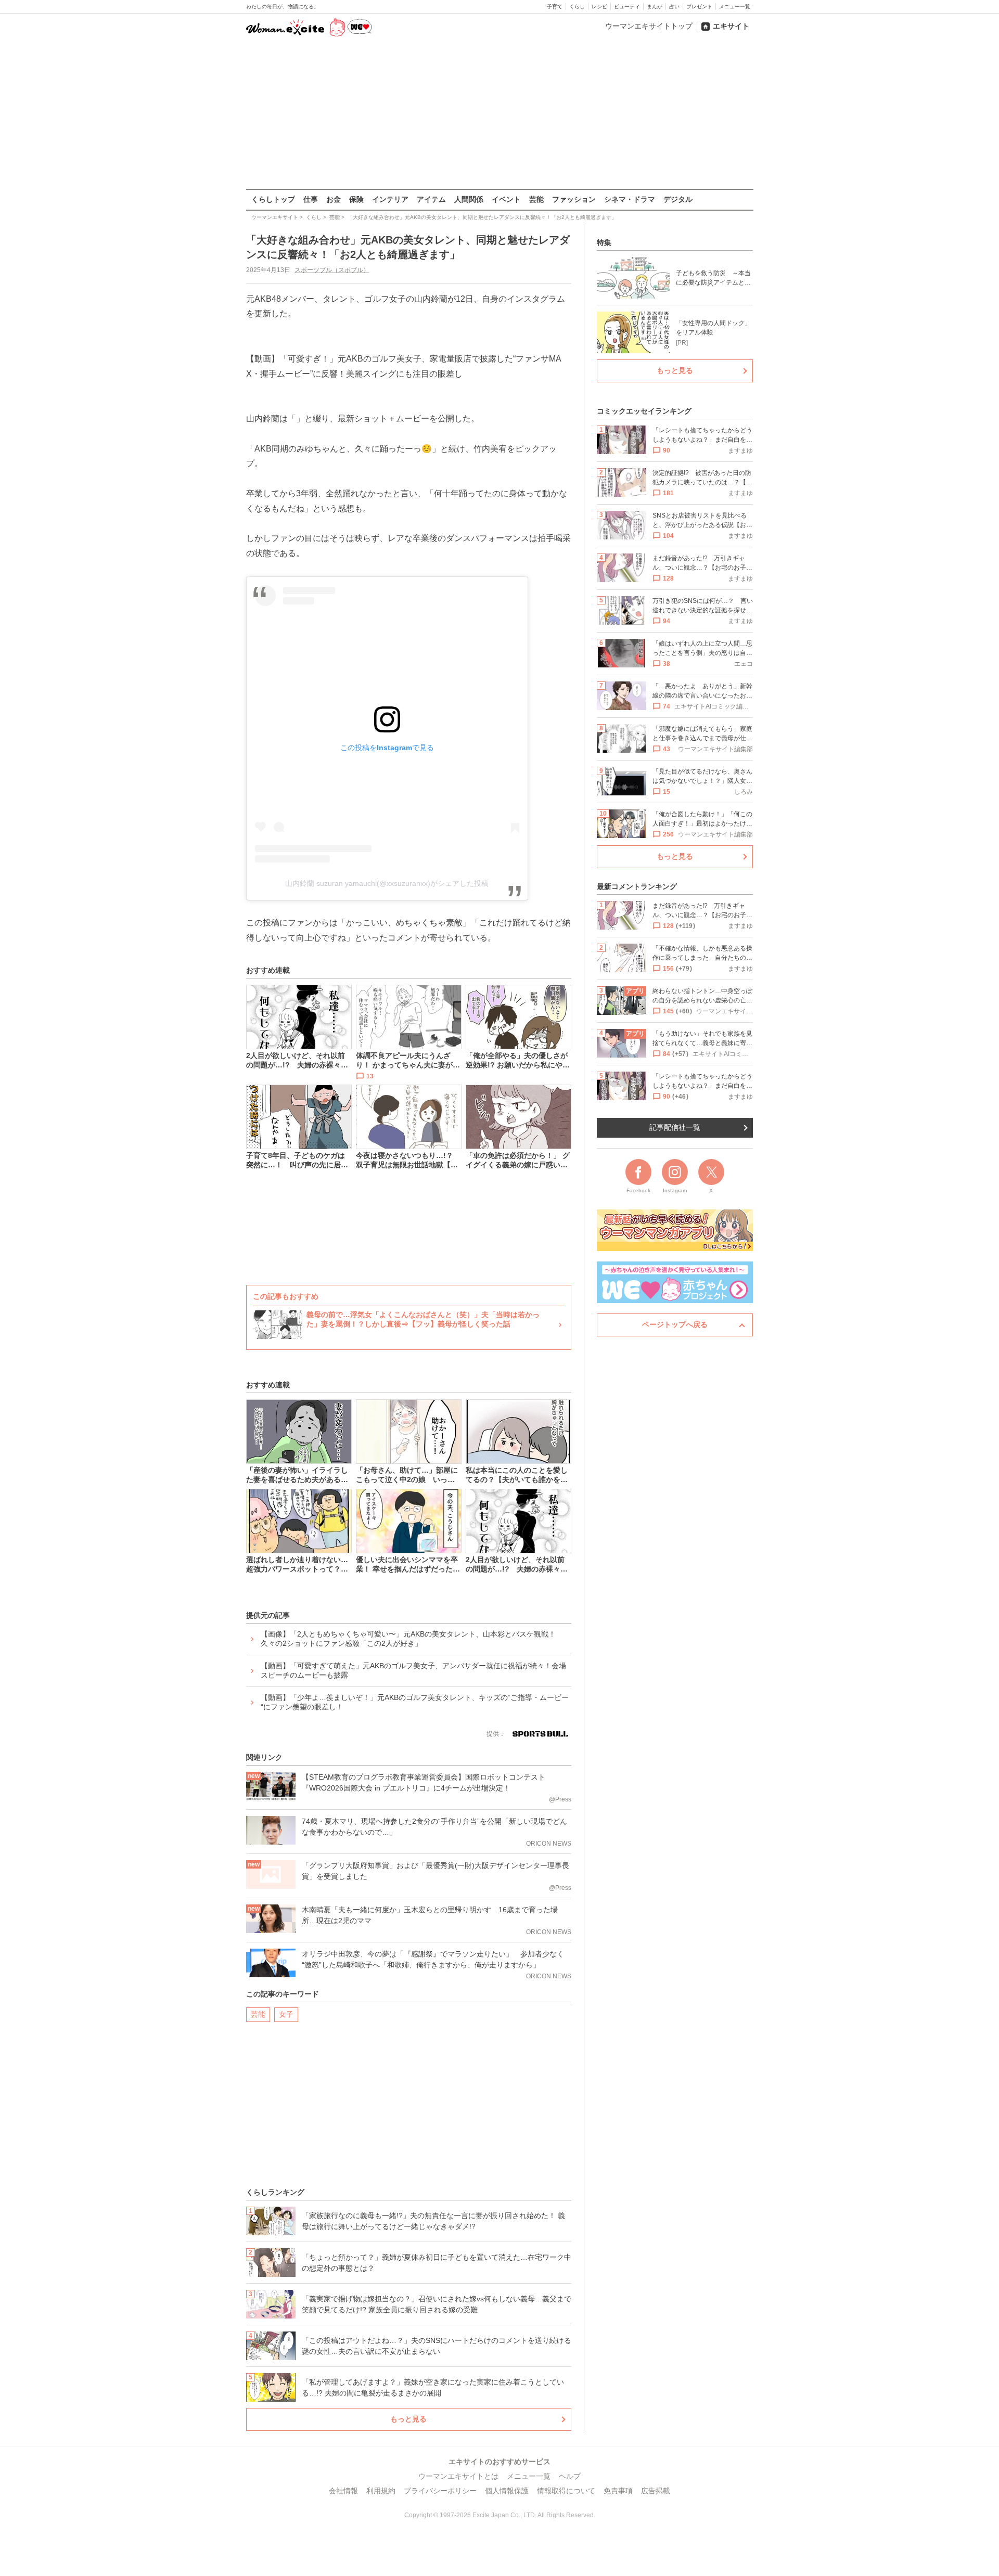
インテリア (390, 199)
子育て (555, 7)
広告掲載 (656, 2491)
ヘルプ (570, 2476)
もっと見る (408, 2419)
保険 (356, 199)
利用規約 (381, 2491)
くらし (577, 7)
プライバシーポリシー (440, 2491)
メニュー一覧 (735, 7)
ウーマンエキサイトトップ (649, 26)
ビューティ (627, 7)
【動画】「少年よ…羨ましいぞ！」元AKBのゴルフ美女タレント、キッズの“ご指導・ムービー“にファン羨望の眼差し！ (415, 1702)
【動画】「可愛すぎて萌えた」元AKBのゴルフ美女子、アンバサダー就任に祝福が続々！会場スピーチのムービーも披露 (413, 1670)
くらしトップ (273, 199)
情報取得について (566, 2491)
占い (674, 7)
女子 (286, 2014)
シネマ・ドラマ (630, 199)
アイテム (431, 199)
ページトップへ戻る (675, 1324)
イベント (506, 199)
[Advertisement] (499, 114)
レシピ (599, 7)
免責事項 (618, 2491)
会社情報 (343, 2491)
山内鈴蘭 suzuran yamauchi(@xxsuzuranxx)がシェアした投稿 (387, 883)
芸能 (536, 199)
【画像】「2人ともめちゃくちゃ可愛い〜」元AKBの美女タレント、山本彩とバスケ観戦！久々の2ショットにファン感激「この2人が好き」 (408, 1639)
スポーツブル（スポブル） (332, 270)
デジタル (678, 199)
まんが (655, 7)
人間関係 (469, 199)
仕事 (311, 199)
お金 (334, 199)
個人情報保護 (507, 2491)
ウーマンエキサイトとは (458, 2476)
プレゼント (699, 7)
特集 (604, 242)
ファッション (574, 199)
